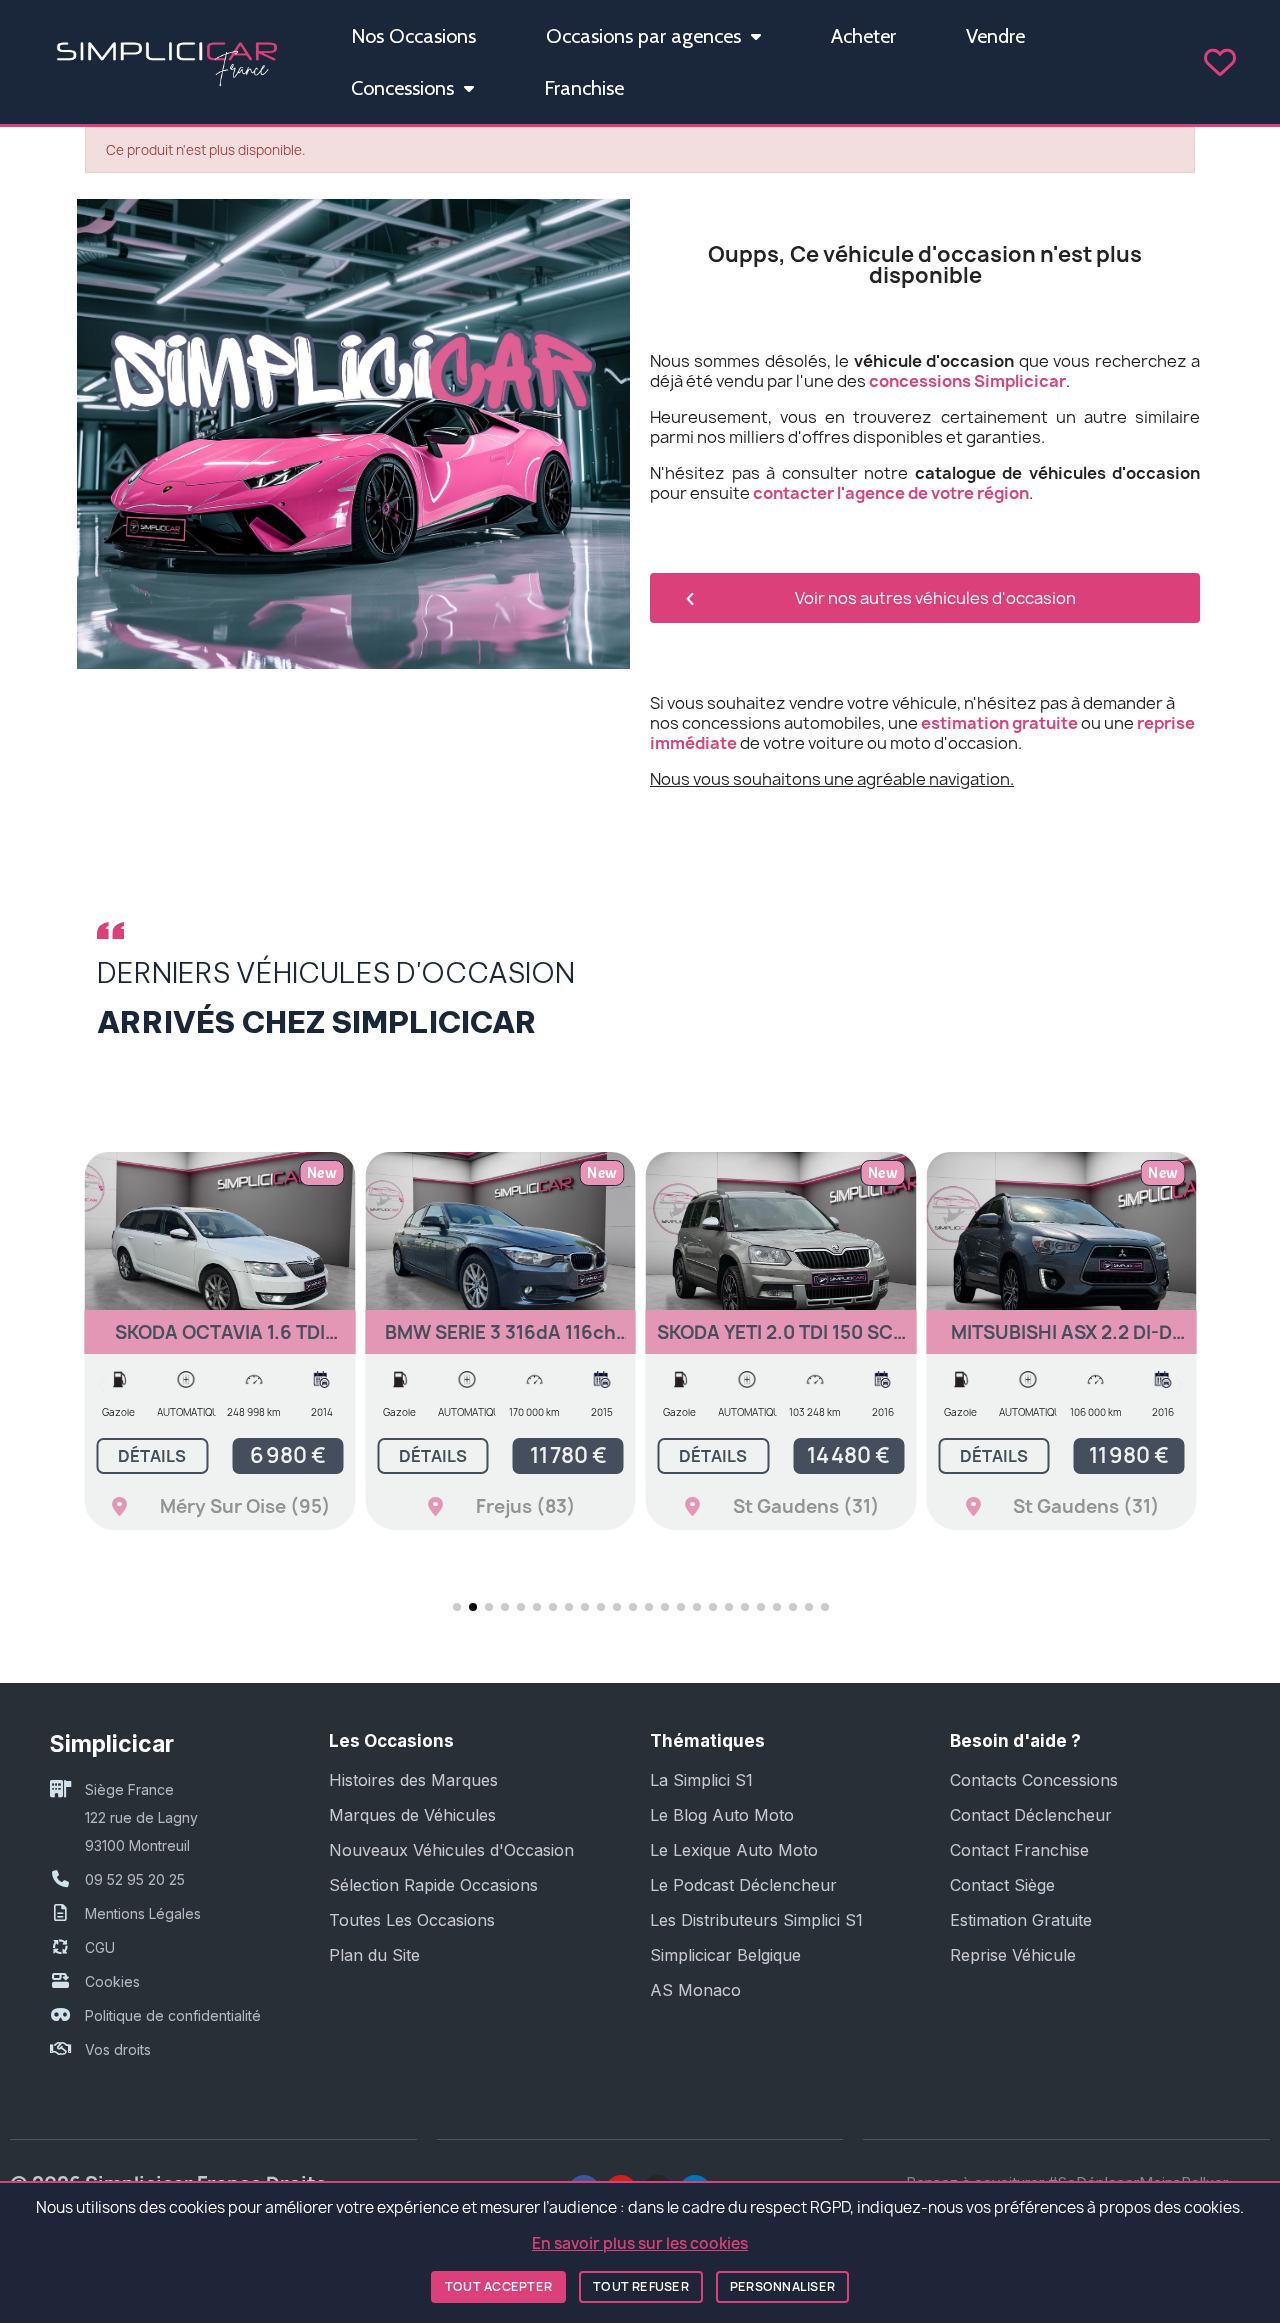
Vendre (995, 36)
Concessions (402, 88)
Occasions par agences (643, 36)
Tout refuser (641, 2286)
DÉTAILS (152, 1456)
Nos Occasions (413, 36)
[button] (102, 1385)
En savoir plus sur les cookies (640, 2243)
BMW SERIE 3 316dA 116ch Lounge (500, 1341)
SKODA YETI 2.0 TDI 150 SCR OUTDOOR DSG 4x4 (781, 1341)
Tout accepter (498, 2286)
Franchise (584, 88)
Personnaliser (782, 2286)
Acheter (863, 36)
